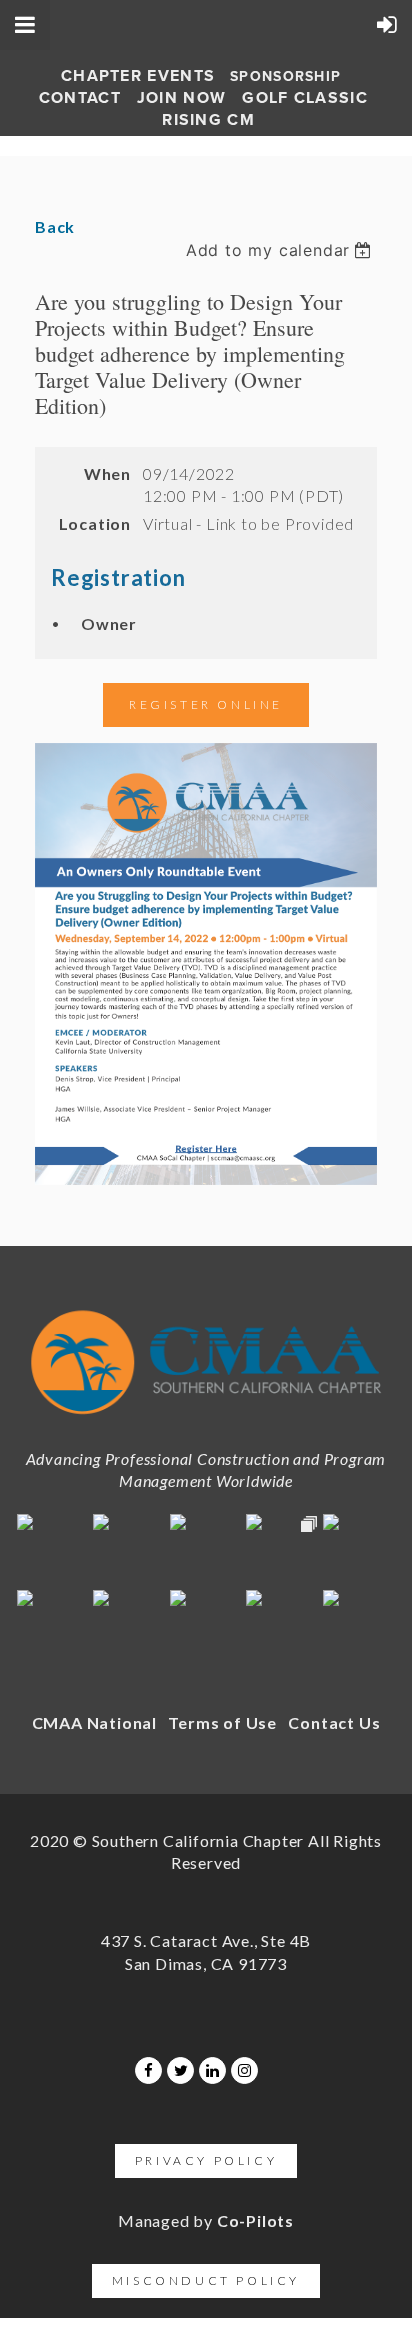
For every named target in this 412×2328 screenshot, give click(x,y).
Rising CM (208, 120)
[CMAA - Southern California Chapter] (206, 1420)
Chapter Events (138, 76)
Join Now (181, 98)
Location (95, 523)
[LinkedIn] (212, 2070)
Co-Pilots (255, 2220)
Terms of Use (222, 1722)
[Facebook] (148, 2070)
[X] (180, 2070)
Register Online (206, 704)
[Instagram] (244, 2070)
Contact (80, 98)
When (107, 473)
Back (55, 226)
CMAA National (94, 1722)
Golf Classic (305, 98)
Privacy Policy (206, 2160)
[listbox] (281, 250)
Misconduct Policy (206, 2280)
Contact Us (334, 1722)
